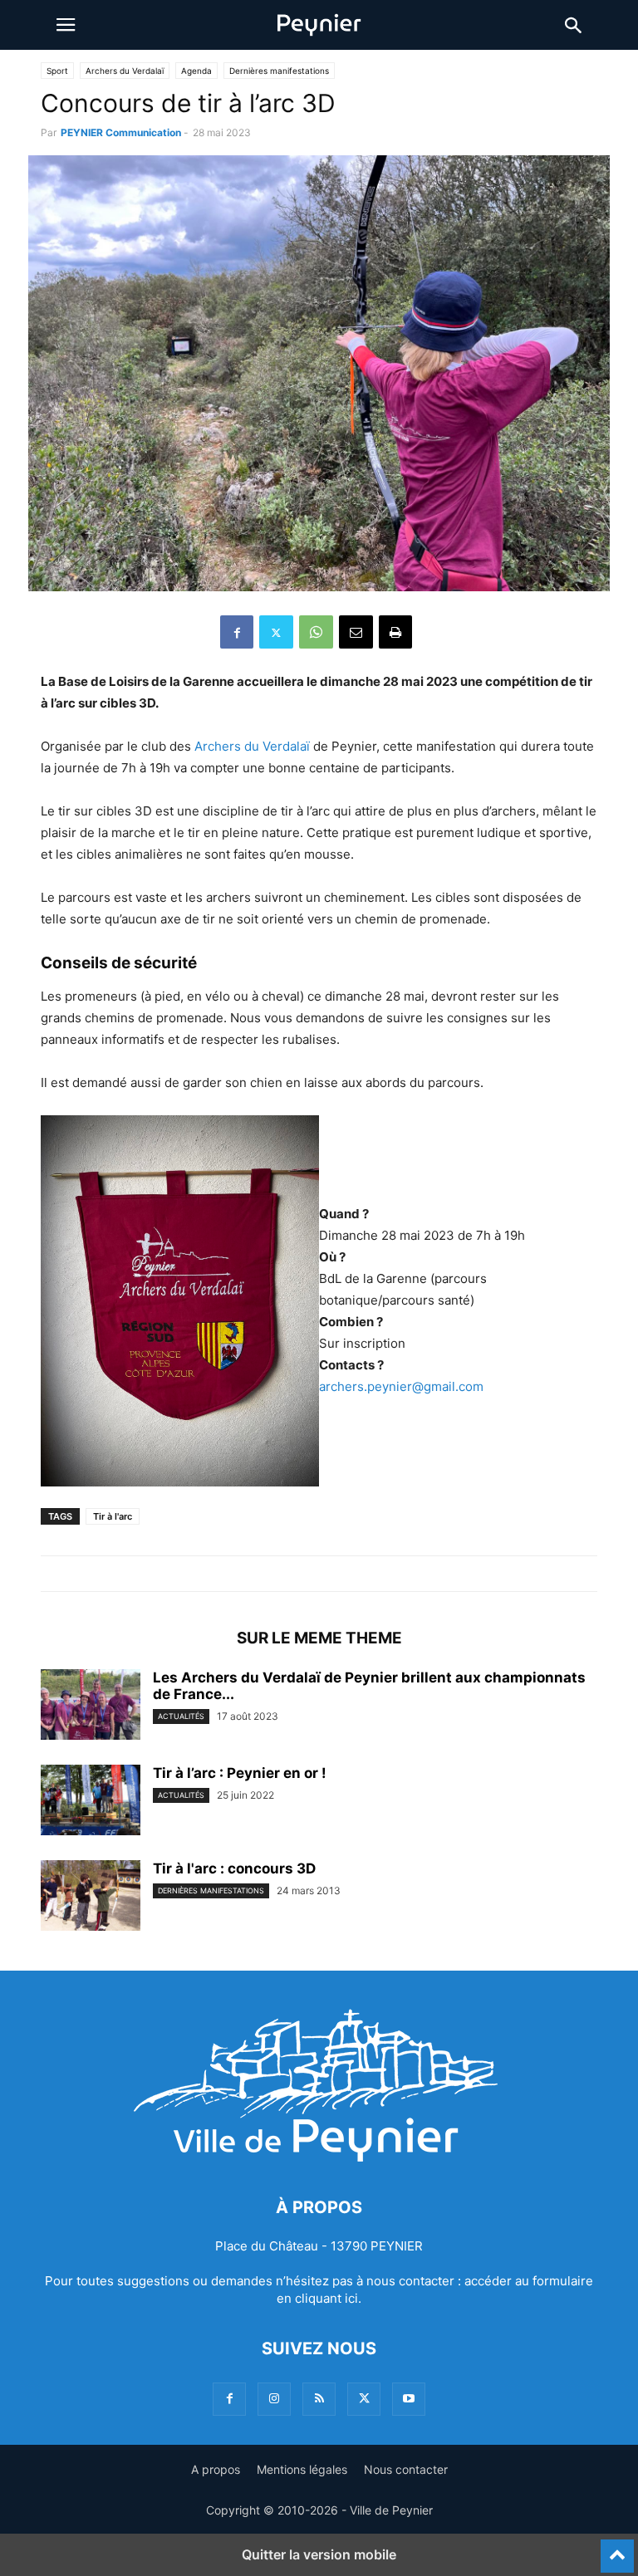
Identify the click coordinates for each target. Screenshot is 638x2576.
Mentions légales (302, 2469)
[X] (276, 632)
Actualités (181, 1716)
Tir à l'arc (113, 1516)
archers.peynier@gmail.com (401, 1386)
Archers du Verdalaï (125, 71)
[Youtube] (409, 2399)
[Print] (395, 632)
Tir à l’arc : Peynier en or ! (240, 1773)
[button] (66, 25)
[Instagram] (274, 2399)
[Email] (356, 632)
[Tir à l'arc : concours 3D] (91, 1898)
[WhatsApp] (316, 632)
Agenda (196, 71)
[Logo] (319, 2157)
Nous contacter (406, 2469)
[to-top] (617, 2549)
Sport (57, 71)
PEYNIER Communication (121, 132)
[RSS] (319, 2399)
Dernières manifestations (279, 71)
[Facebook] (237, 632)
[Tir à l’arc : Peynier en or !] (91, 1802)
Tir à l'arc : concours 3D (234, 1868)
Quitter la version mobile (319, 2554)
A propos (216, 2469)
